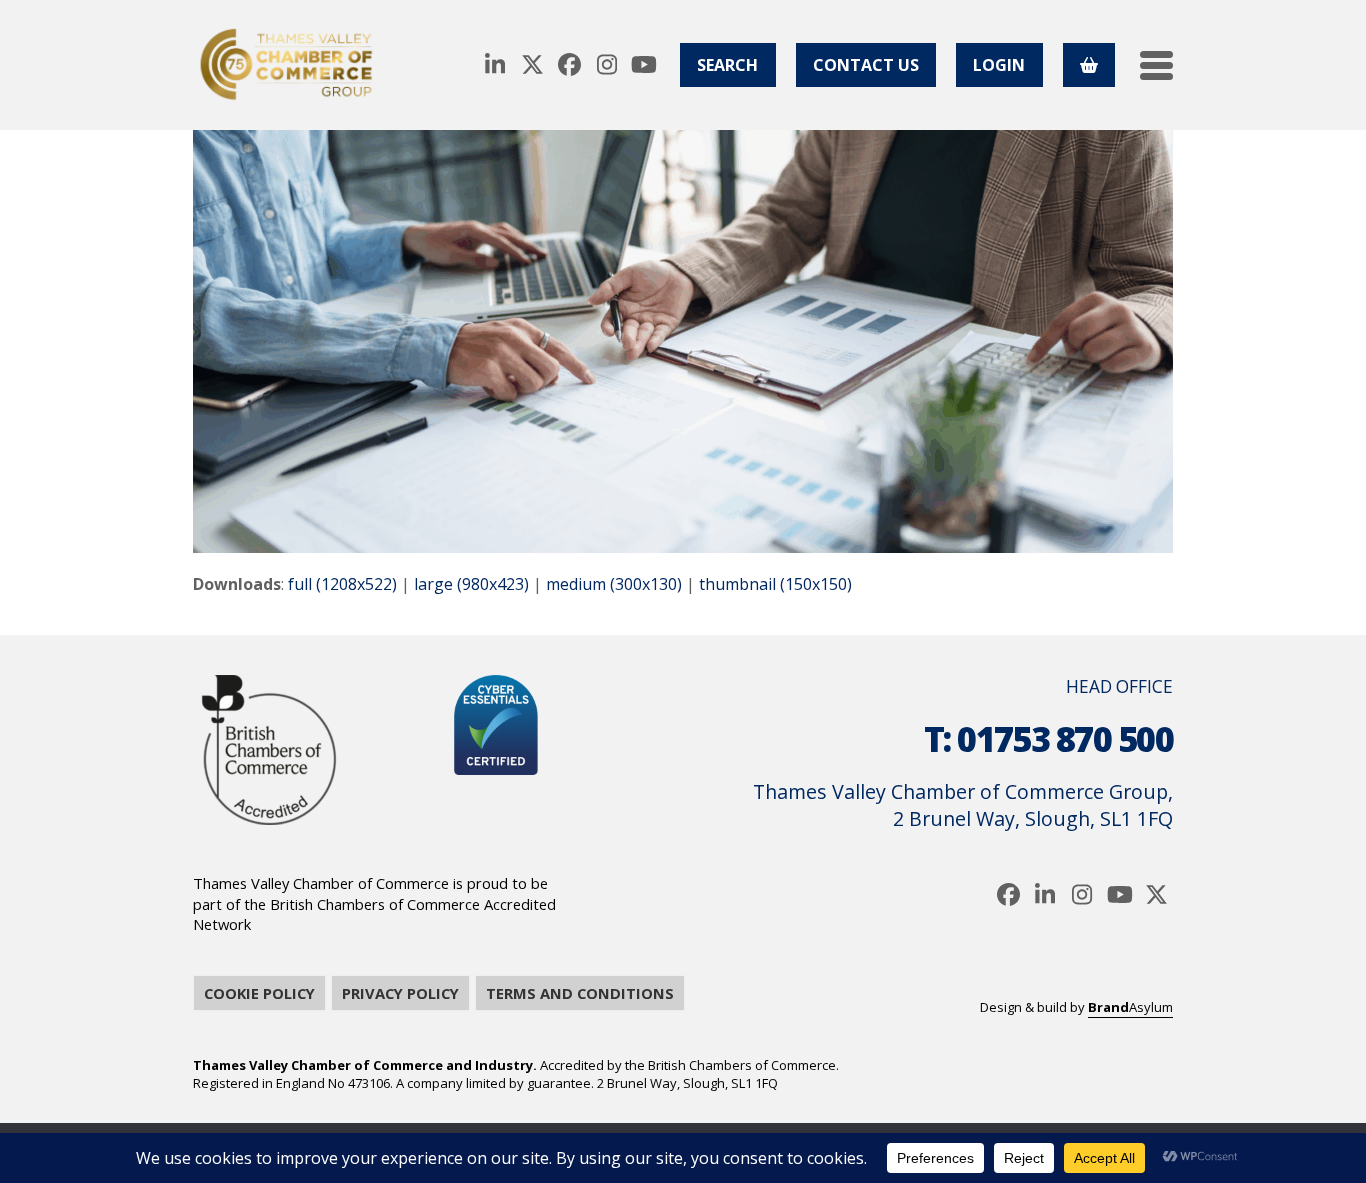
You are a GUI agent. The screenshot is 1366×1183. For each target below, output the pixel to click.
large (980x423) (471, 584)
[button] (1156, 65)
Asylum (1130, 1007)
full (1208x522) (342, 584)
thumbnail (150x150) (775, 584)
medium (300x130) (614, 584)
